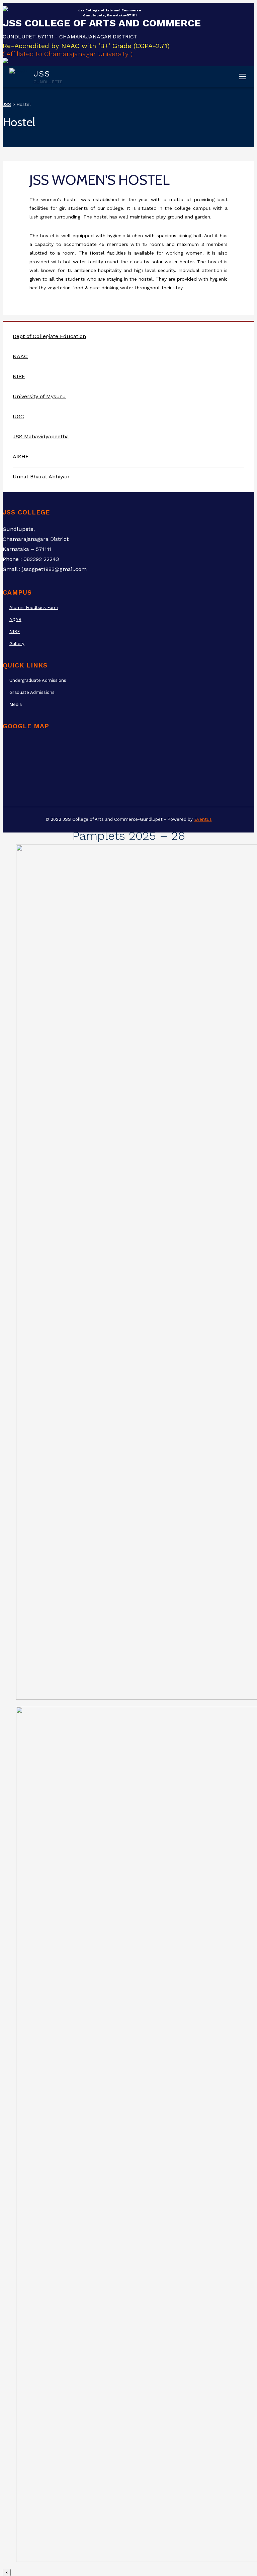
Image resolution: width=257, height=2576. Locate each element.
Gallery (17, 644)
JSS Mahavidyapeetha (41, 436)
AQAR (15, 620)
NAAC (20, 356)
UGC (18, 416)
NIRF (19, 376)
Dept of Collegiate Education (49, 336)
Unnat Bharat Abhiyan (41, 477)
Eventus (203, 819)
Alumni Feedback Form (34, 608)
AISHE (21, 457)
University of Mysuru (39, 396)
